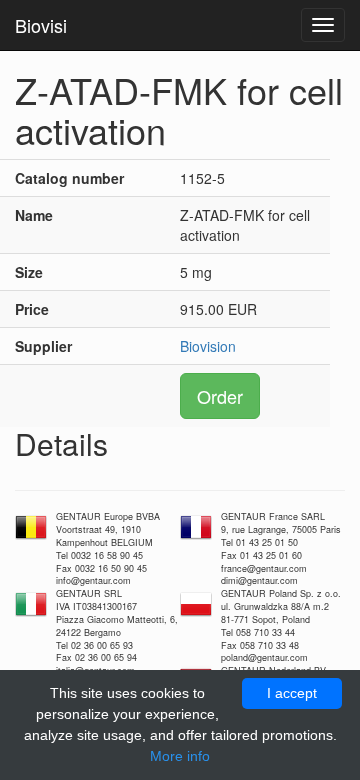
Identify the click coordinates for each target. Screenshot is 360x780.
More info (180, 756)
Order (220, 396)
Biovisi (41, 25)
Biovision (208, 346)
